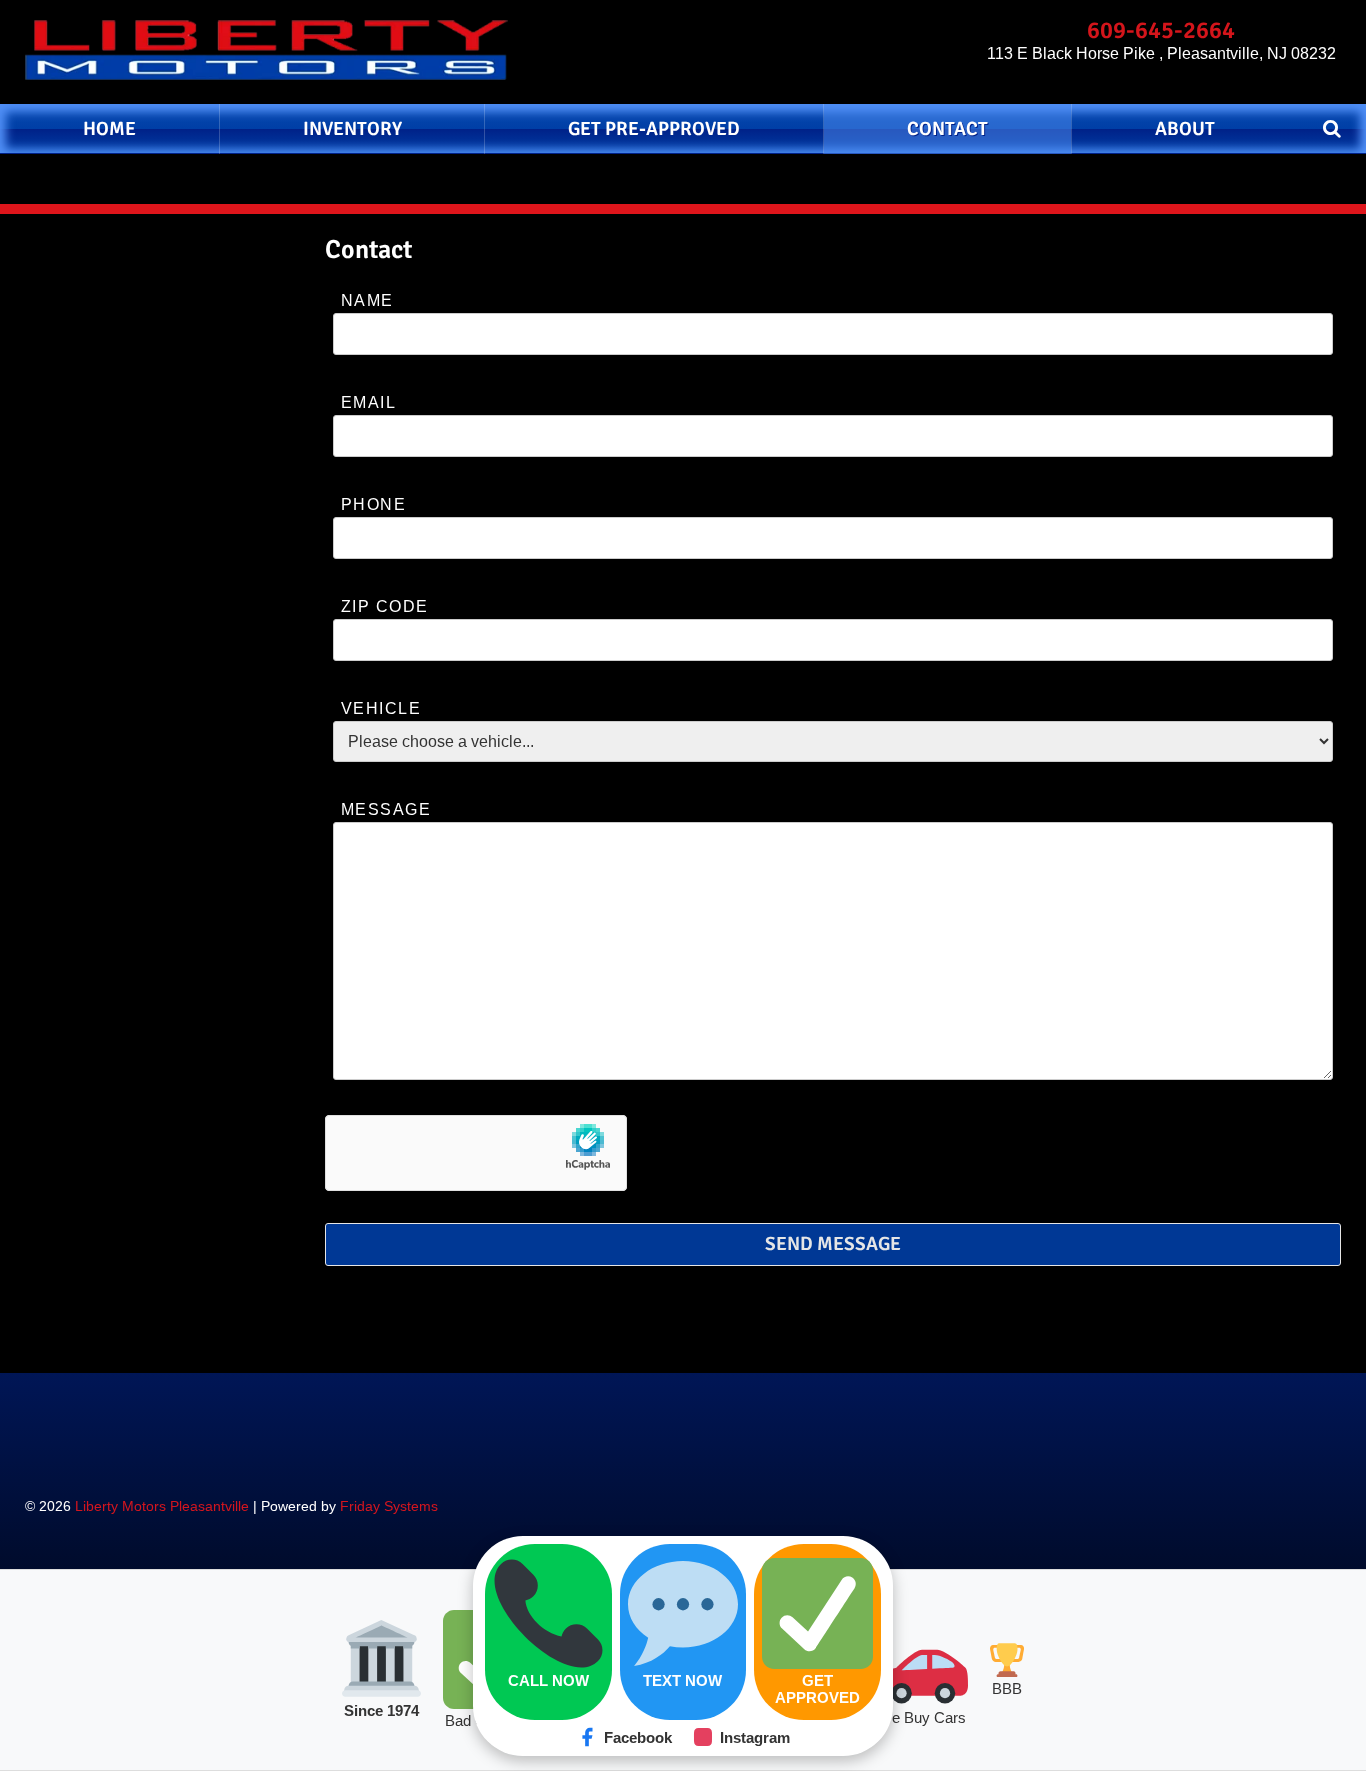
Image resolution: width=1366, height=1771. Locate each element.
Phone (373, 504)
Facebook (638, 1737)
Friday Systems (389, 1506)
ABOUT (1185, 129)
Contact (947, 129)
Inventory (352, 129)
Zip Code (385, 606)
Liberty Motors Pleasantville (162, 1506)
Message (386, 809)
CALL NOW (548, 1680)
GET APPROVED (817, 1689)
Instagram (755, 1737)
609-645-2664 (1161, 30)
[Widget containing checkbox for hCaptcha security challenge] (476, 1153)
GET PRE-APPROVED (654, 129)
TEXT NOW (682, 1680)
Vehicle (381, 708)
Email (368, 402)
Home (109, 129)
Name (367, 300)
